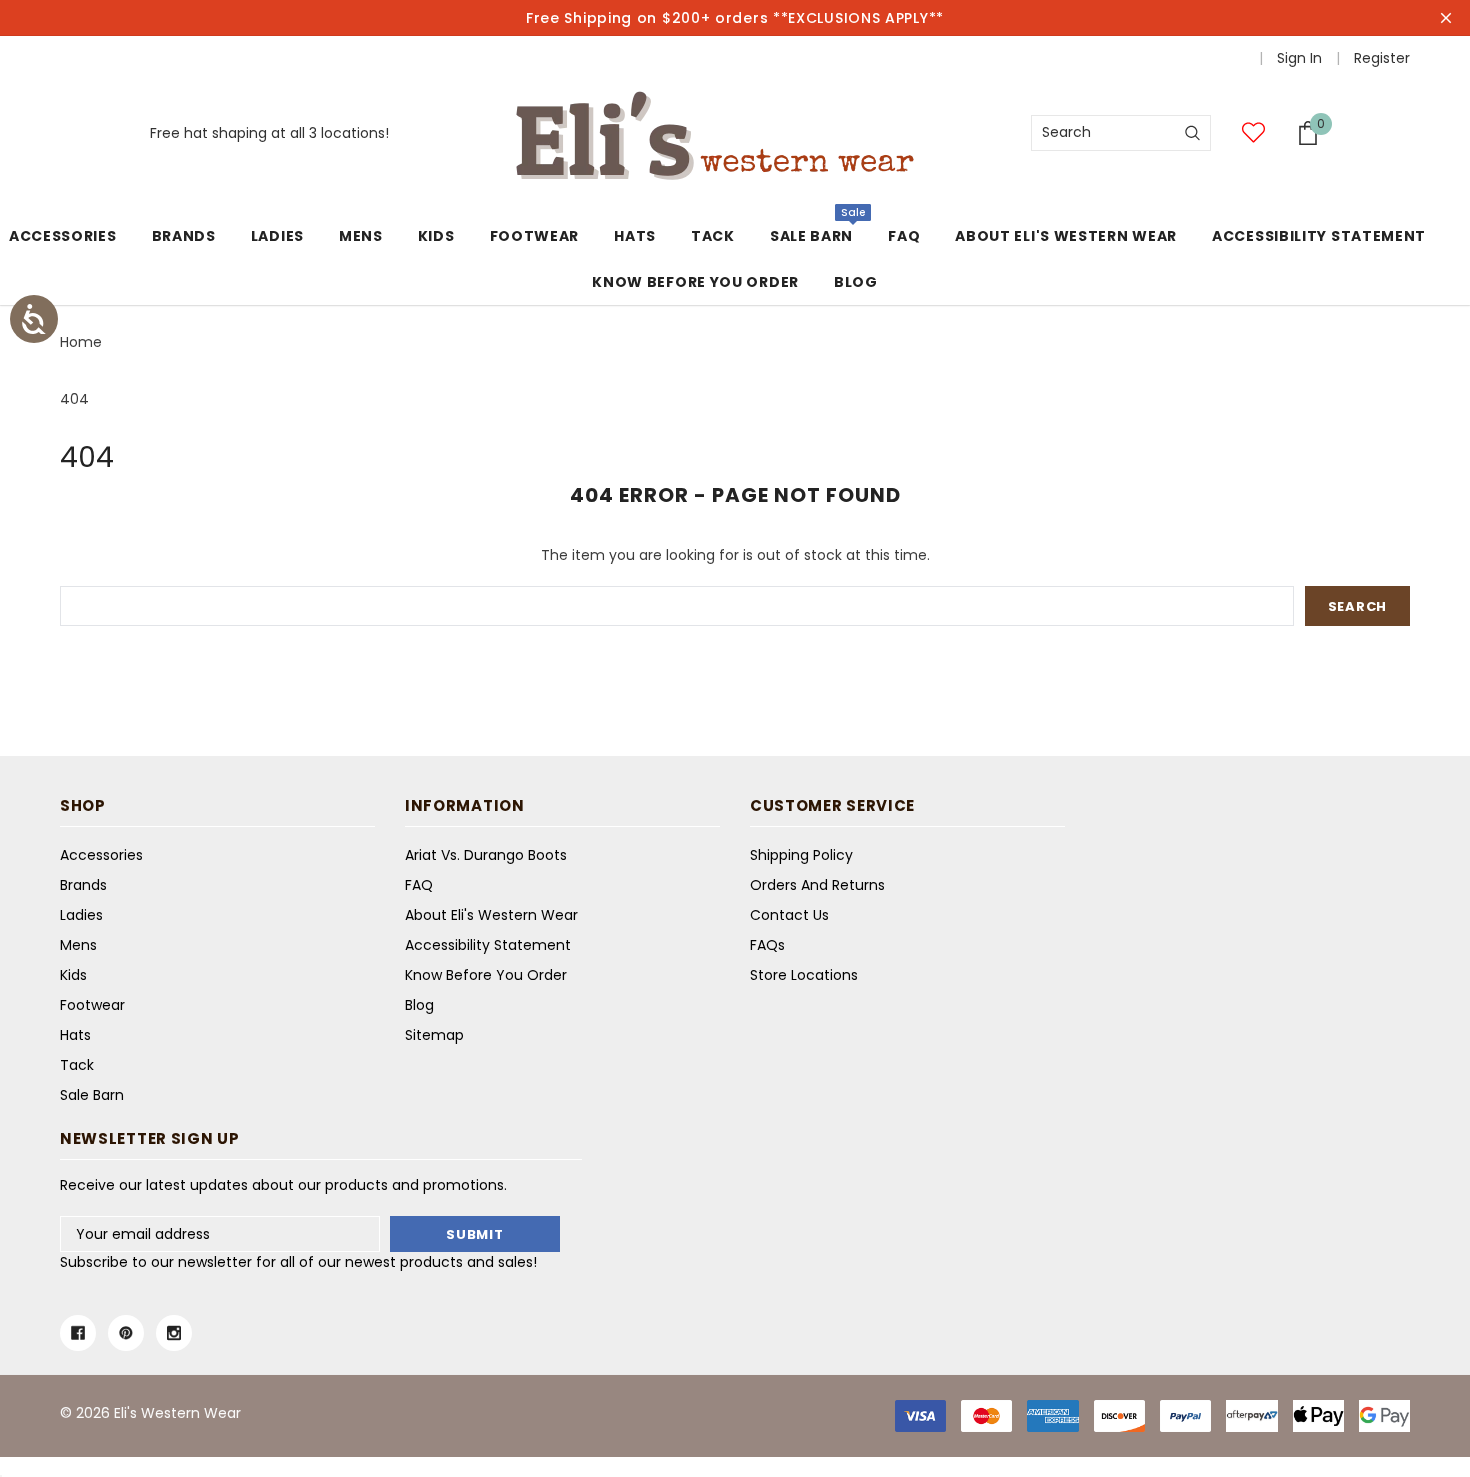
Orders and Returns (817, 885)
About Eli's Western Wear (491, 915)
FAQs (767, 945)
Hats (635, 236)
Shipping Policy (801, 855)
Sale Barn (811, 236)
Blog (419, 1005)
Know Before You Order (486, 975)
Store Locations (804, 975)
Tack (713, 236)
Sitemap (434, 1035)
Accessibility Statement (488, 945)
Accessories (63, 236)
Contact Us (789, 915)
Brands (184, 236)
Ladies (277, 236)
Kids (436, 236)
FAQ (419, 885)
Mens (361, 236)
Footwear (535, 236)
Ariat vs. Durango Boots (486, 855)
